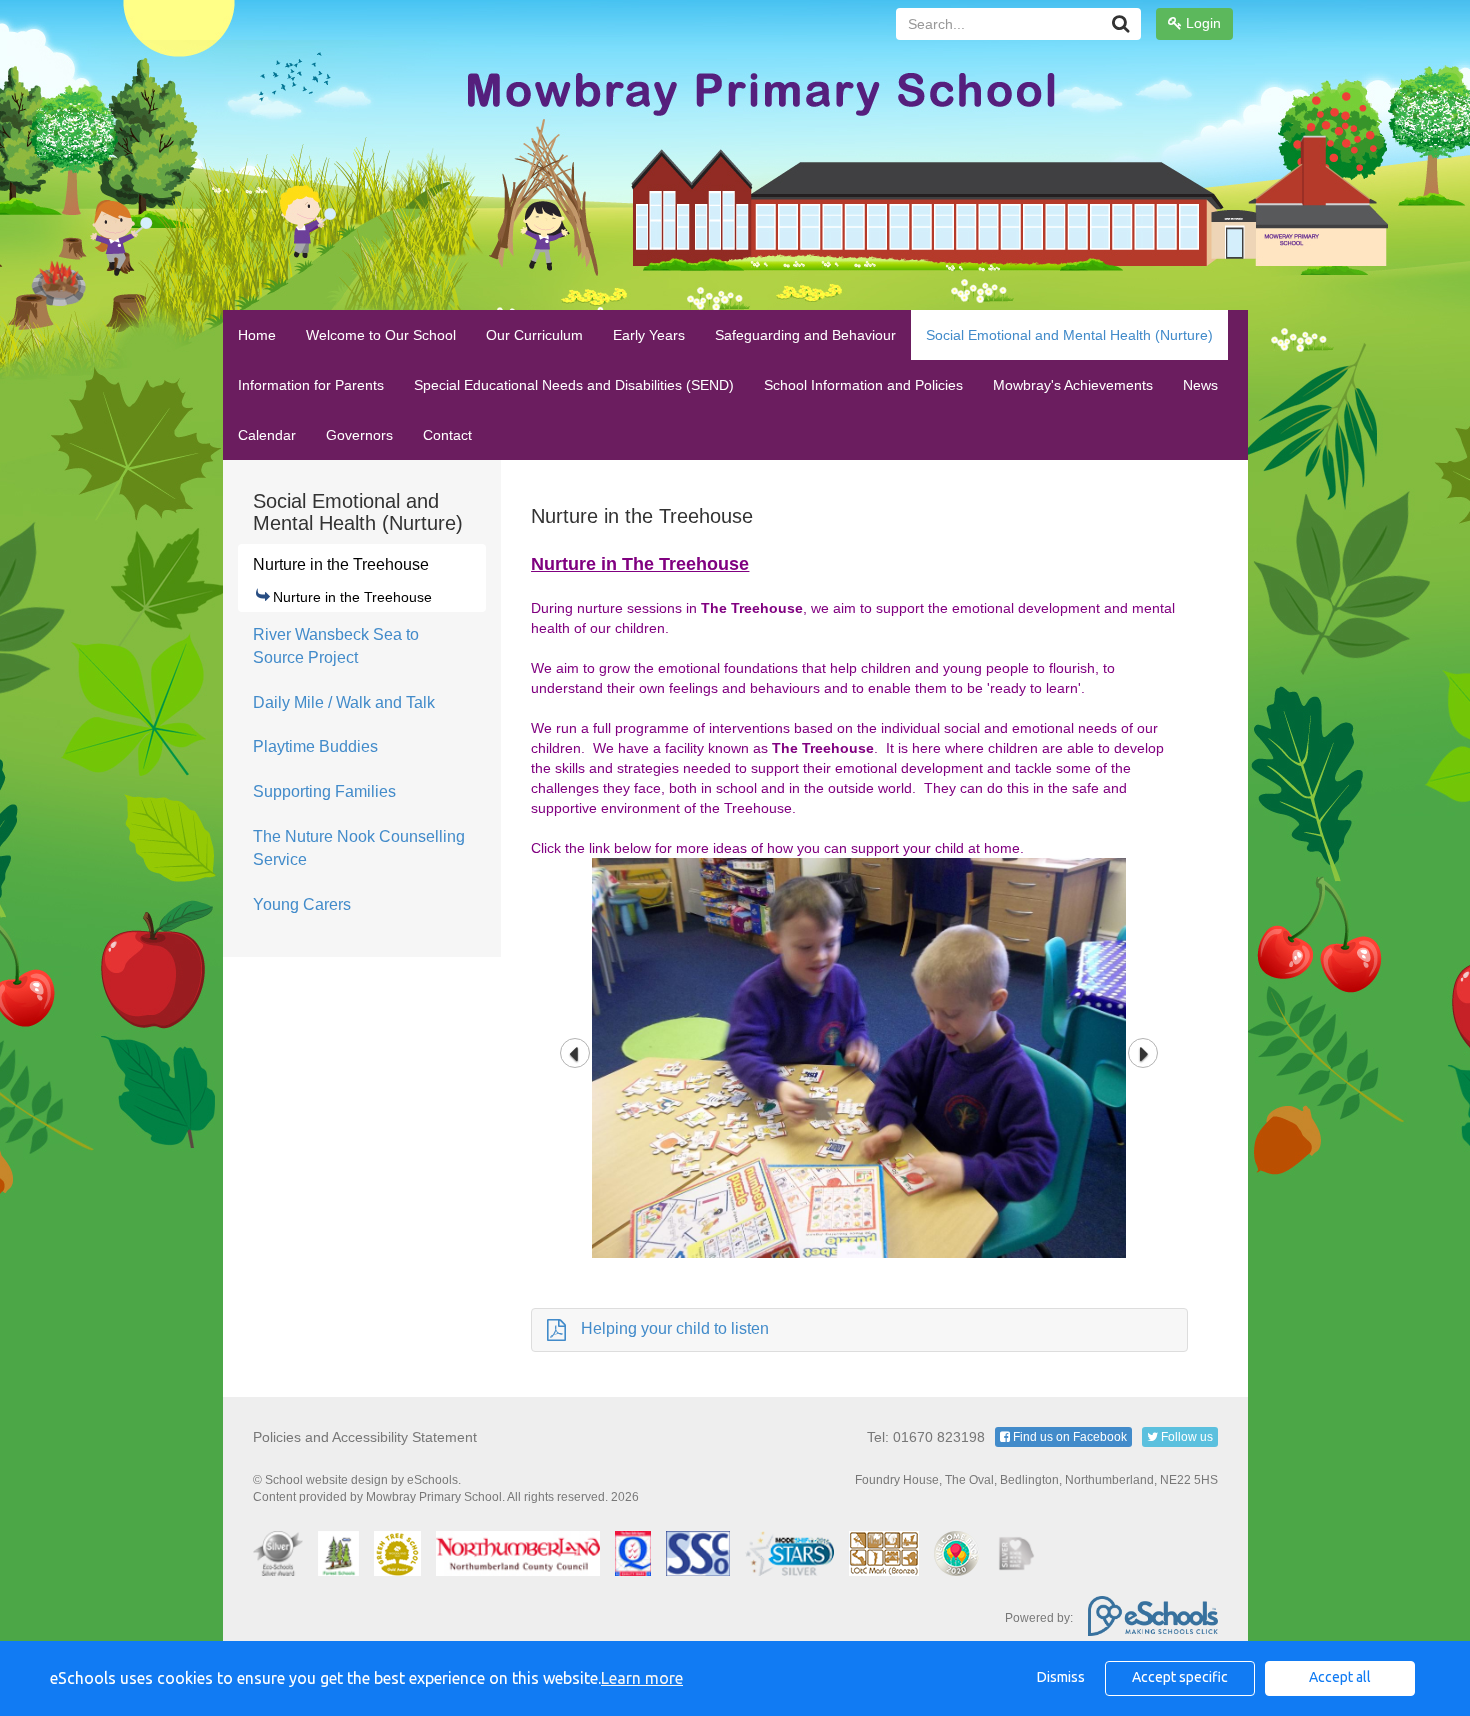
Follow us (1185, 1437)
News (1200, 385)
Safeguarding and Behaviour (805, 335)
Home (257, 335)
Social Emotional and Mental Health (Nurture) (1069, 335)
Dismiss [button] (1061, 1677)
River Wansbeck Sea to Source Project (336, 646)
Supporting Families (324, 791)
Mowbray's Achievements (1073, 385)
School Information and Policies (863, 385)
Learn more (642, 1678)
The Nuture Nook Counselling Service (359, 848)
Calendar (267, 435)
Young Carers (302, 904)
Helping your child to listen (675, 1328)
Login (1201, 23)
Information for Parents (311, 385)
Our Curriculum (534, 335)
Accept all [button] (1340, 1677)
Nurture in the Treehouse (341, 564)
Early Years (649, 335)
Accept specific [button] (1180, 1677)
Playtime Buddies (315, 746)
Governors (359, 435)
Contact (447, 435)
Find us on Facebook (1068, 1437)
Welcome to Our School (381, 335)
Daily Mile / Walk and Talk (344, 702)
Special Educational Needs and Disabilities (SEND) (574, 385)
